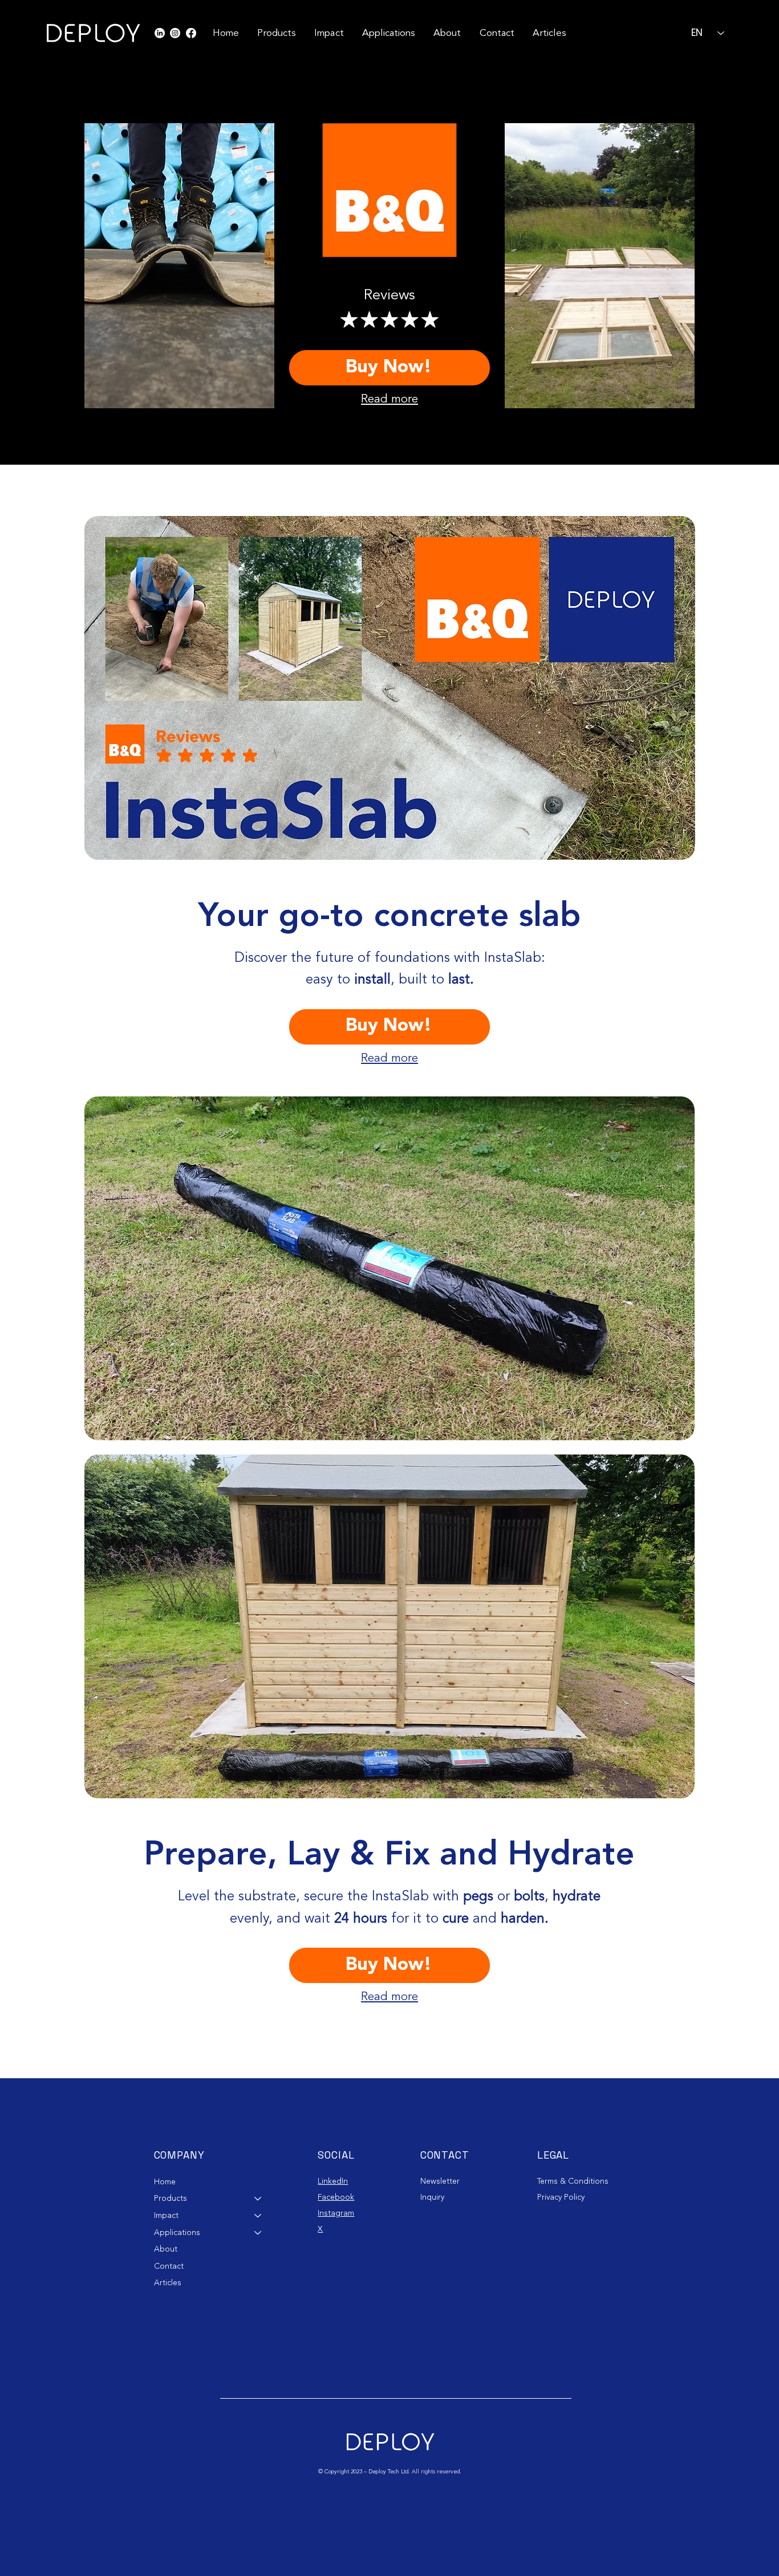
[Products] (258, 2199)
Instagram (336, 2213)
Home (165, 2182)
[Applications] (258, 2233)
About (166, 2249)
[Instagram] (175, 33)
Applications (177, 2232)
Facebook (336, 2197)
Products (171, 2198)
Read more (389, 399)
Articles (168, 2283)
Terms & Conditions (573, 2181)
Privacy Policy (561, 2197)
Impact (166, 2215)
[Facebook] (191, 33)
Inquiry (432, 2197)
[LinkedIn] (160, 33)
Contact (169, 2266)
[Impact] (258, 2216)
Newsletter (441, 2181)
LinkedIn (333, 2181)
